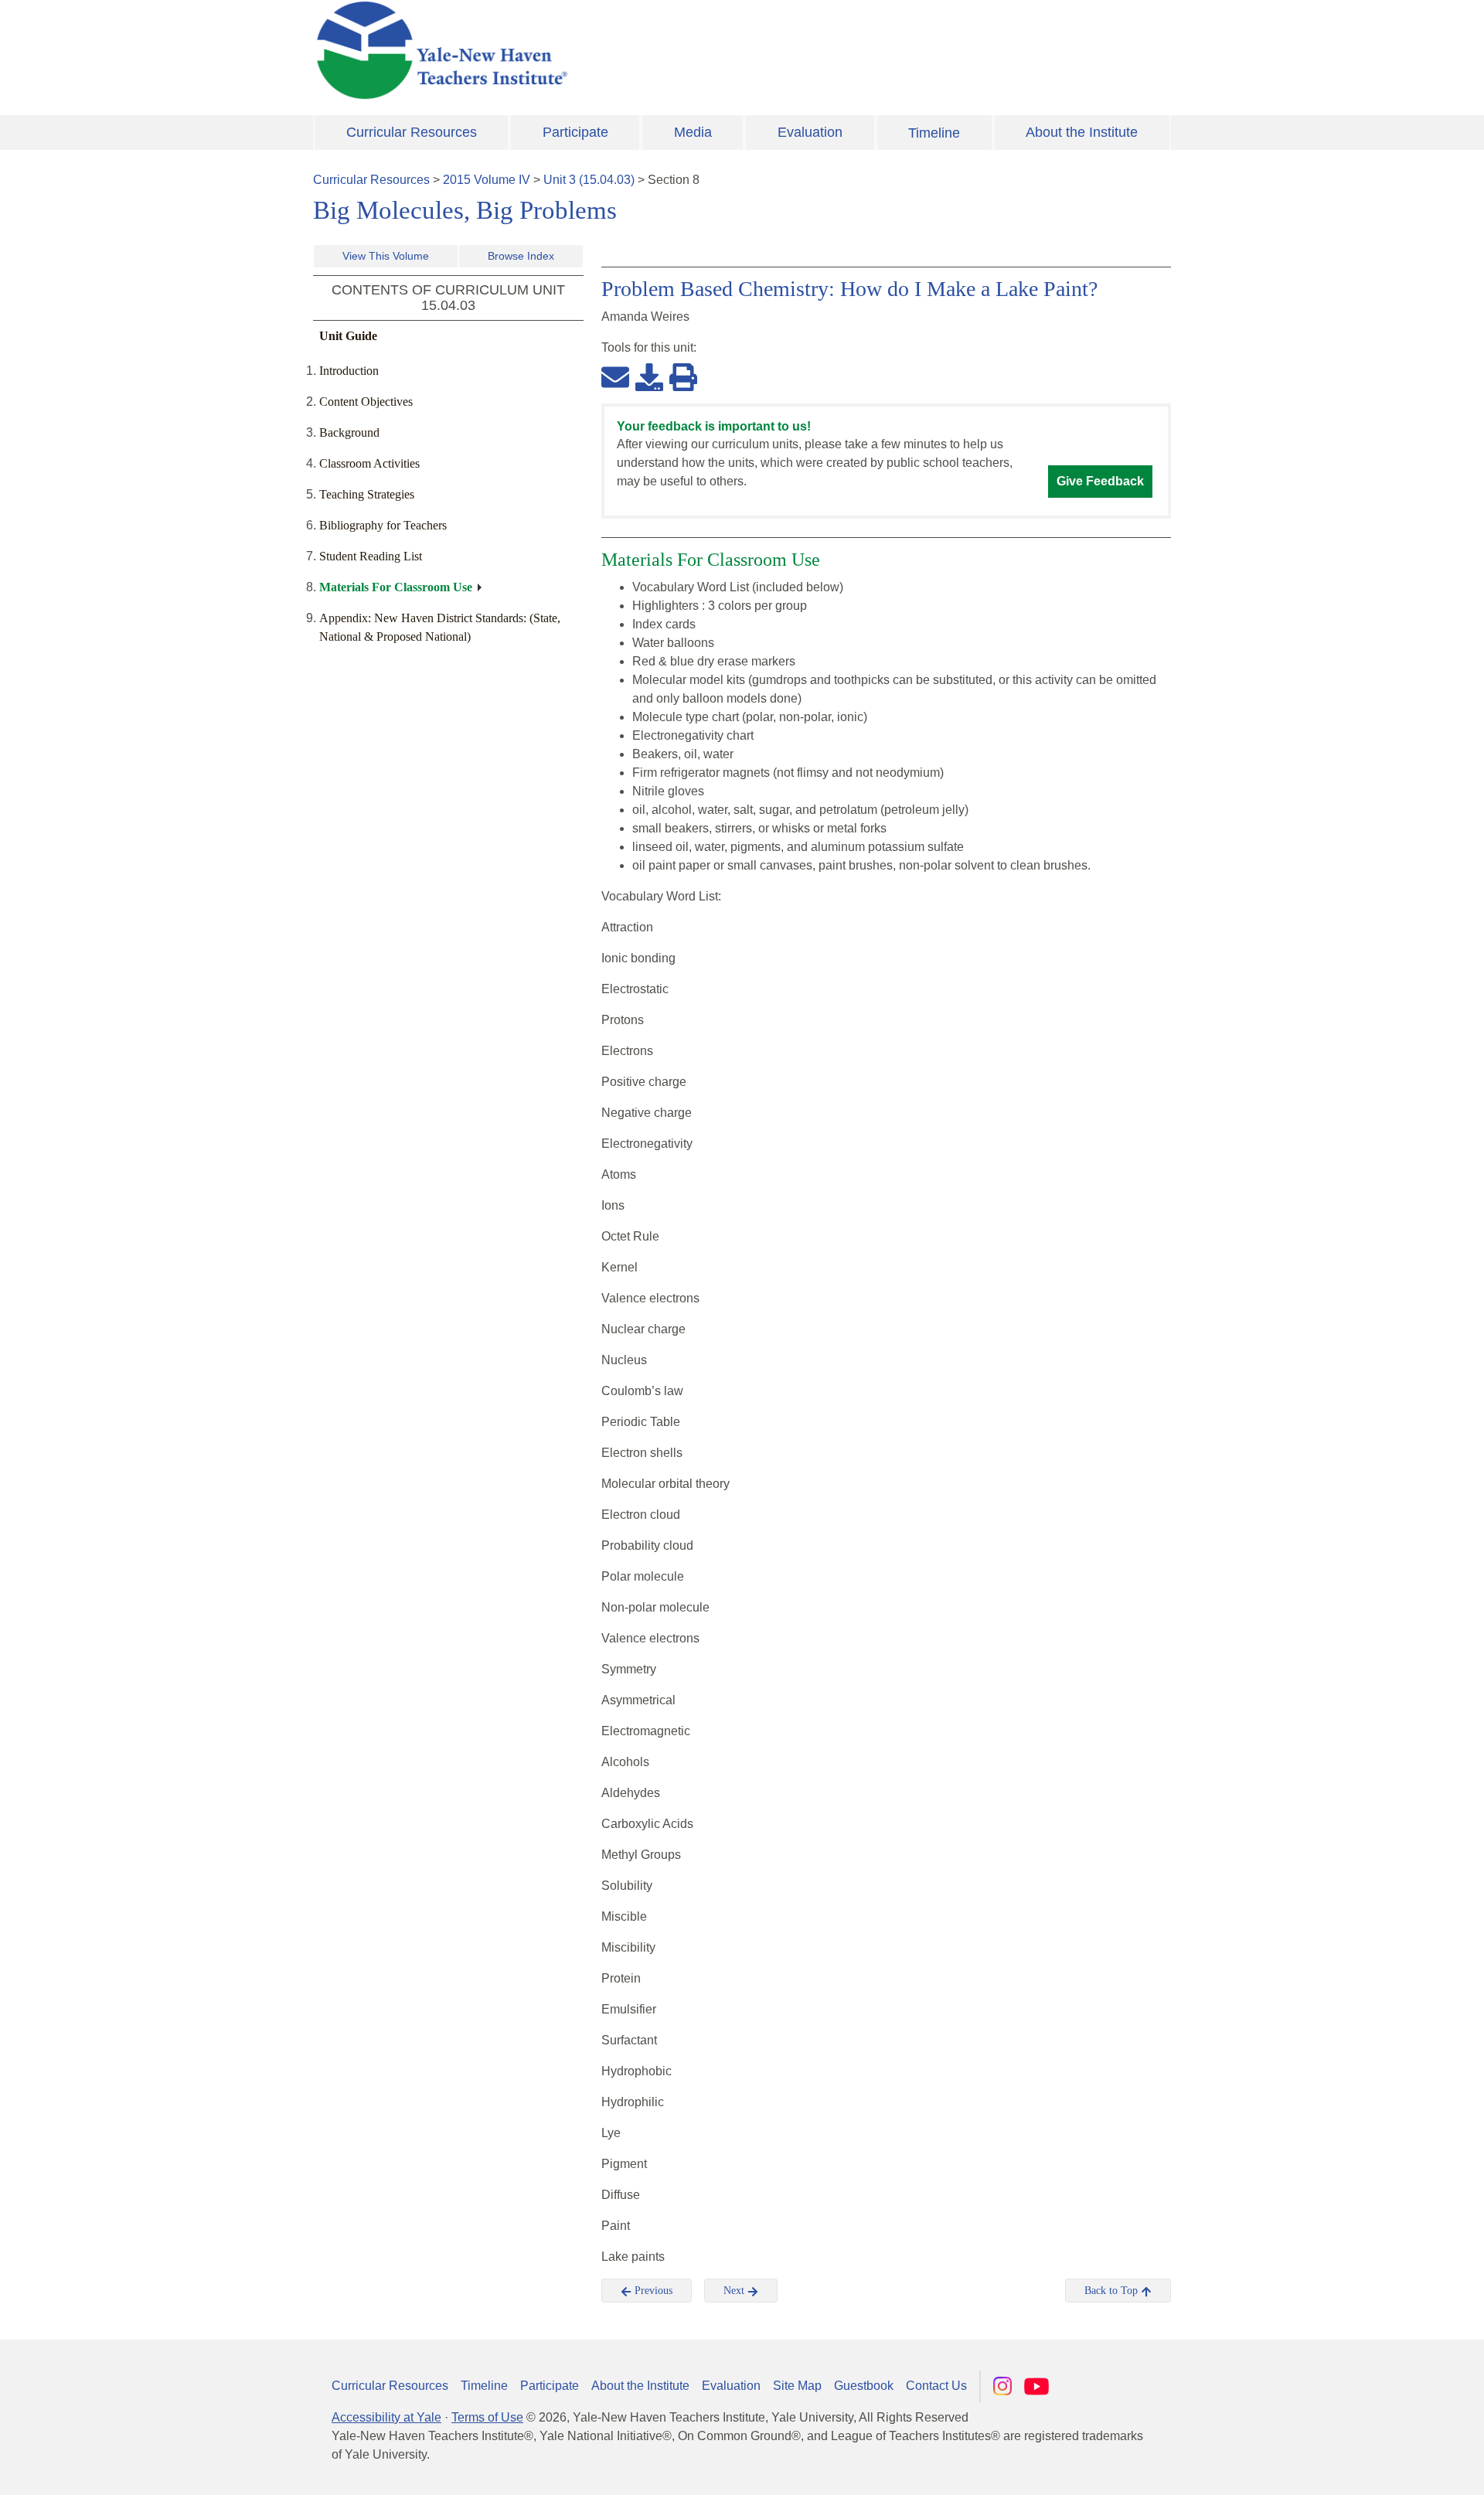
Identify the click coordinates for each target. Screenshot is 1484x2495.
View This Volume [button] (386, 256)
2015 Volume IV (487, 180)
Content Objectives (366, 402)
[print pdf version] (683, 376)
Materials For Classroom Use (396, 587)
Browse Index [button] (521, 256)
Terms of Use (487, 2417)
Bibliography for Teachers (383, 525)
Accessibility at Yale (386, 2417)
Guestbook (864, 2386)
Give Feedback (1100, 481)
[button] (1395, 2468)
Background (349, 432)
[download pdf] (649, 376)
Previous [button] (652, 2291)
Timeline (934, 133)
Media (693, 132)
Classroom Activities (369, 463)
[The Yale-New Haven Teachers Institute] (595, 50)
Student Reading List (371, 556)
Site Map (797, 2386)
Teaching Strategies (367, 494)
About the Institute (1082, 132)
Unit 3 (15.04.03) (589, 180)
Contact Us (936, 2386)
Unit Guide (348, 336)
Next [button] (735, 2291)
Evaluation (810, 132)
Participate (575, 132)
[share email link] (615, 376)
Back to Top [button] (1113, 2291)
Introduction (349, 371)
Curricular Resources (412, 132)
